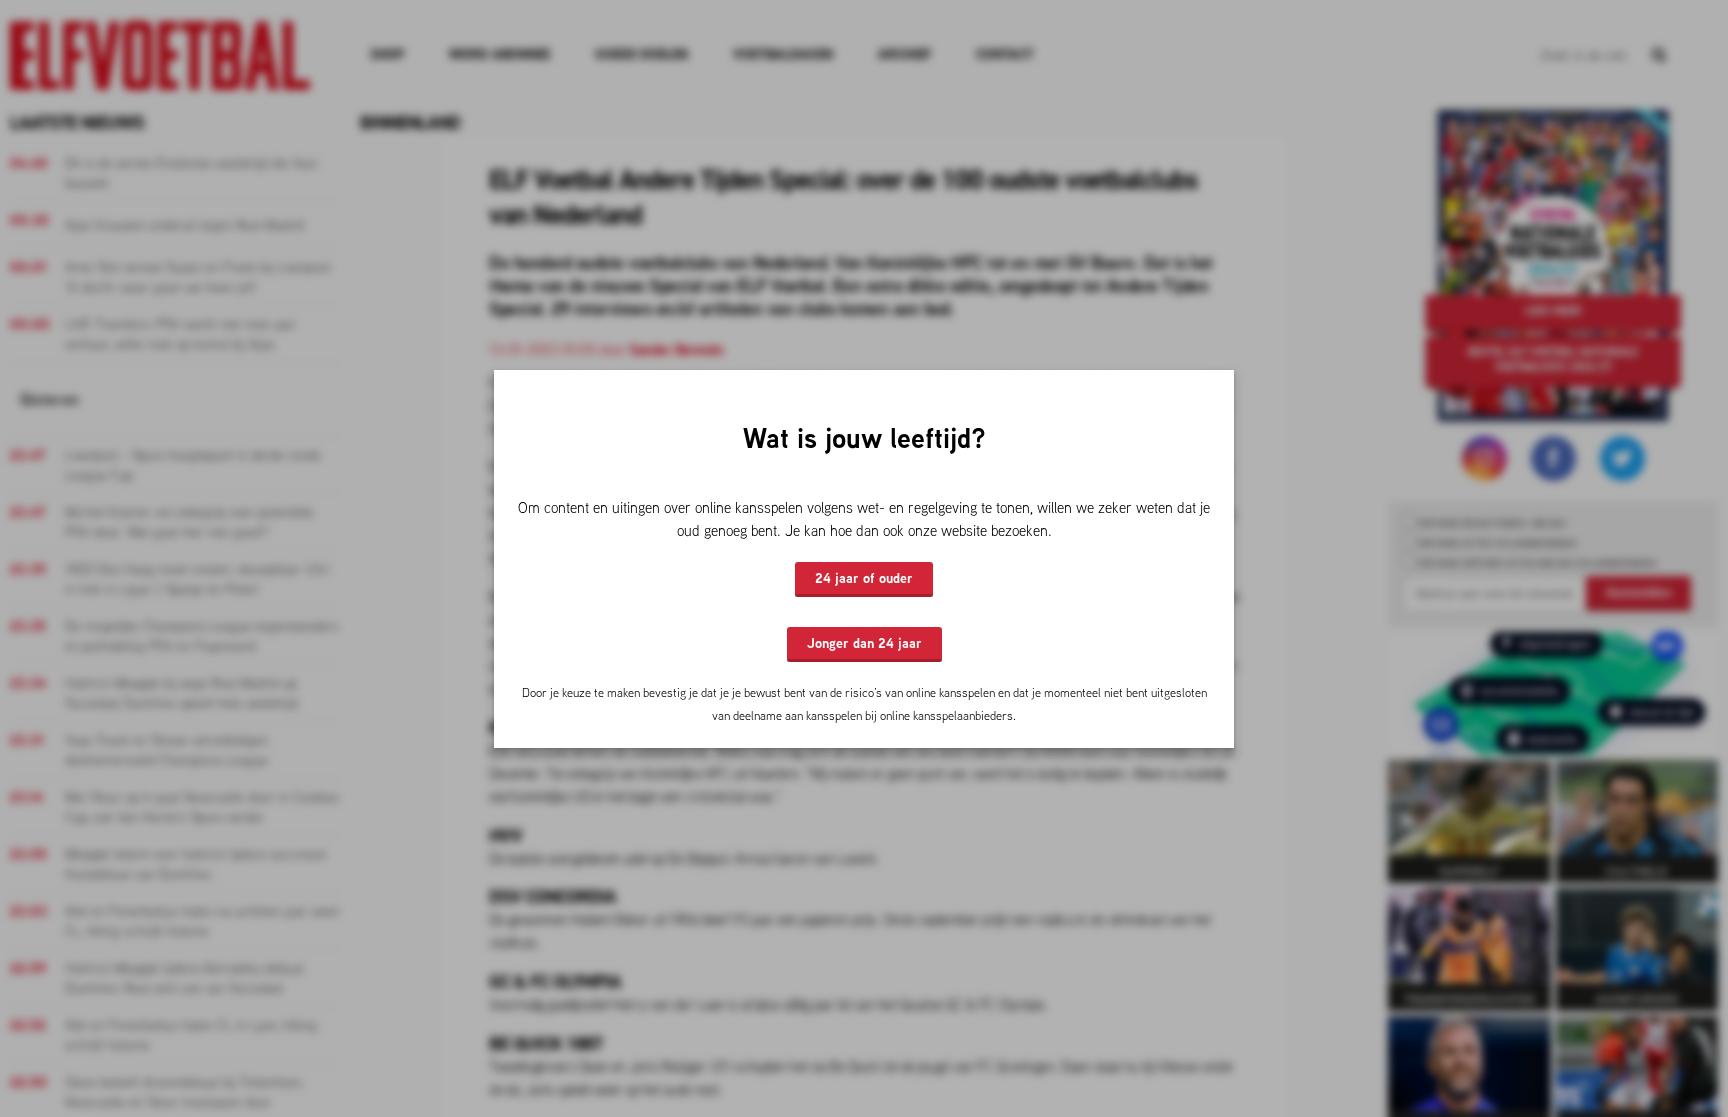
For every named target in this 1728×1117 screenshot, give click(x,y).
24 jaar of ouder (864, 578)
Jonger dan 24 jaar (864, 643)
